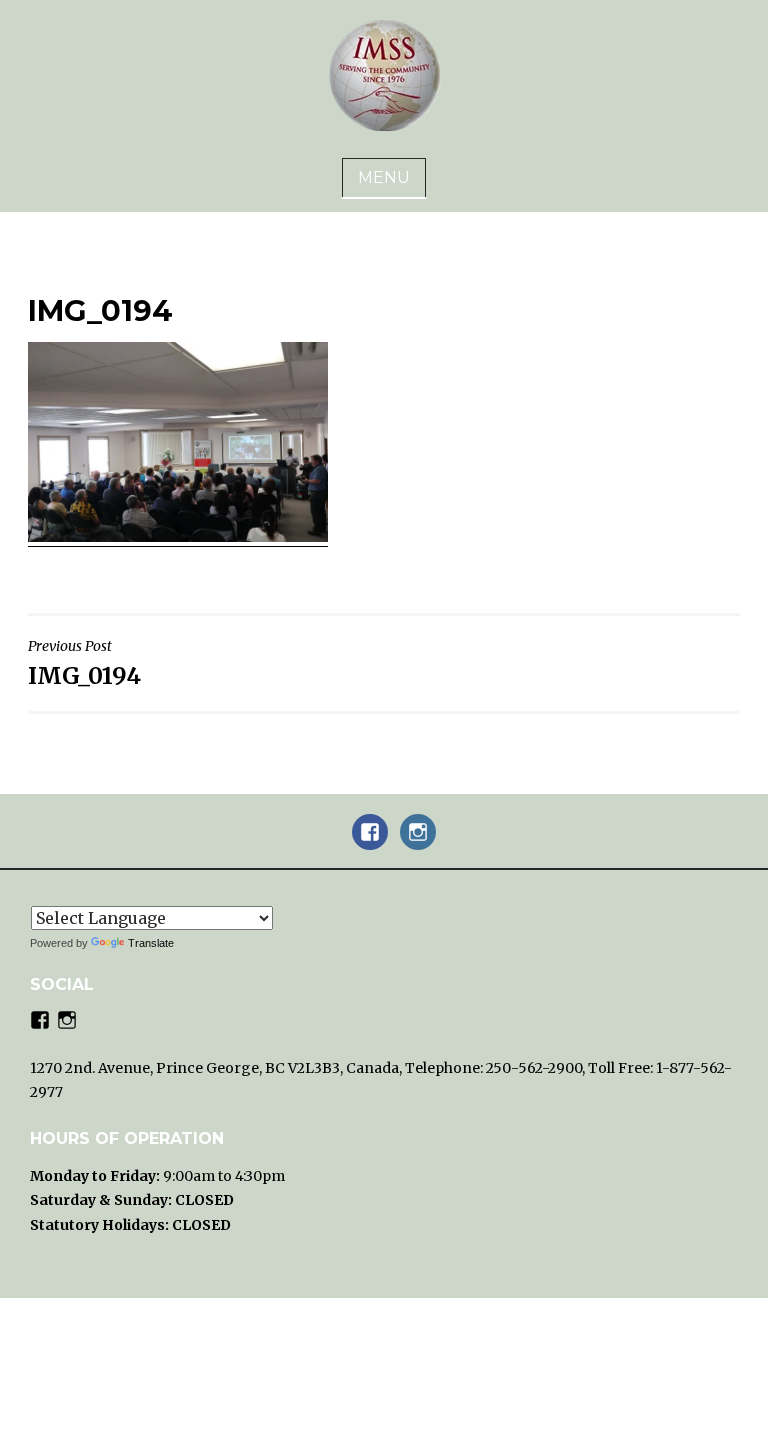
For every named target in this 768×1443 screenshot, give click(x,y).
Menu (384, 177)
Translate (151, 943)
